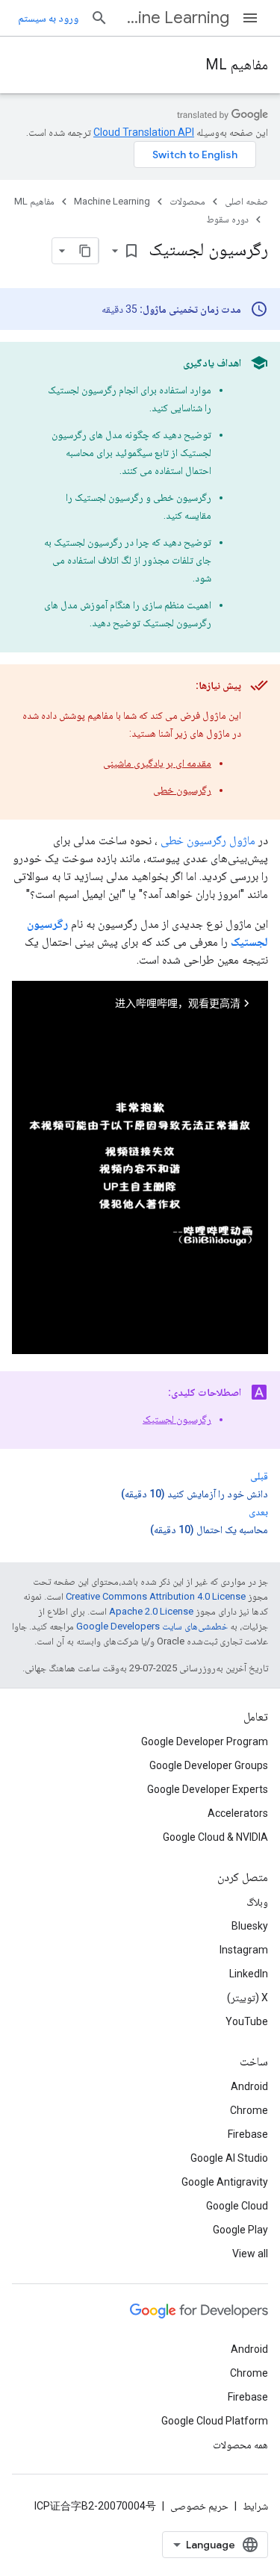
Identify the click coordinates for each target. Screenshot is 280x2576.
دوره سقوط (227, 219)
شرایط (255, 2506)
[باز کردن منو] (250, 18)
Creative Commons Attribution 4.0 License (156, 1596)
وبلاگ (257, 1902)
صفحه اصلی (246, 201)
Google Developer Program (205, 1741)
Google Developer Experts (208, 1789)
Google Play (240, 2230)
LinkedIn (249, 1974)
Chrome (249, 2110)
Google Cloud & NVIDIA (215, 1837)
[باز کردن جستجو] (99, 18)
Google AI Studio (229, 2158)
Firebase (248, 2134)
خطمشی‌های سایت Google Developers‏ (152, 1626)
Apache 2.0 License (151, 1611)
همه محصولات (240, 2445)
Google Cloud (237, 2206)
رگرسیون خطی (182, 790)
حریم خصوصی (199, 2506)
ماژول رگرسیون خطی (208, 840)
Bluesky (250, 1926)
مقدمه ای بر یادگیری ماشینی (157, 763)
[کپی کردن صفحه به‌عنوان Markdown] (85, 251)
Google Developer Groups (209, 1765)
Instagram (244, 1950)
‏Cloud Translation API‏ (144, 132)
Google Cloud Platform (215, 2421)
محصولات (187, 201)
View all (250, 2254)
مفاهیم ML (237, 65)
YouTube (247, 2021)
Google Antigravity (225, 2182)
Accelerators (238, 1813)
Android (249, 2086)
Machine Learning (175, 18)
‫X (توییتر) (248, 1998)
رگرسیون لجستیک (177, 1419)
